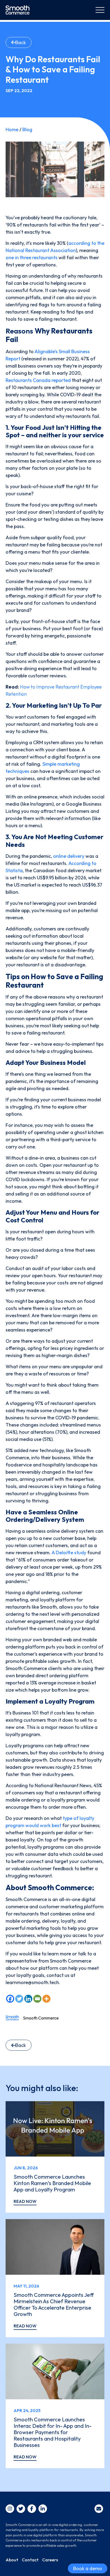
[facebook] (32, 2509)
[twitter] (21, 2509)
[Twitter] (19, 1999)
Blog (27, 129)
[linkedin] (43, 2509)
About (12, 2560)
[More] (46, 1999)
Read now (25, 2201)
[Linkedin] (28, 1999)
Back (21, 42)
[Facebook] (10, 1999)
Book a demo (88, 2568)
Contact (30, 2560)
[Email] (37, 1999)
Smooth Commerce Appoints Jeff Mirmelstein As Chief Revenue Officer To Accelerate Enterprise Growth (54, 2304)
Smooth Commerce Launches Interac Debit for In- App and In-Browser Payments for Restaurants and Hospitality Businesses (53, 2432)
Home (12, 129)
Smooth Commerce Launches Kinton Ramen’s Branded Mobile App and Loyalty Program (52, 2183)
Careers (50, 2560)
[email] (99, 2509)
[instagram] (10, 2509)
